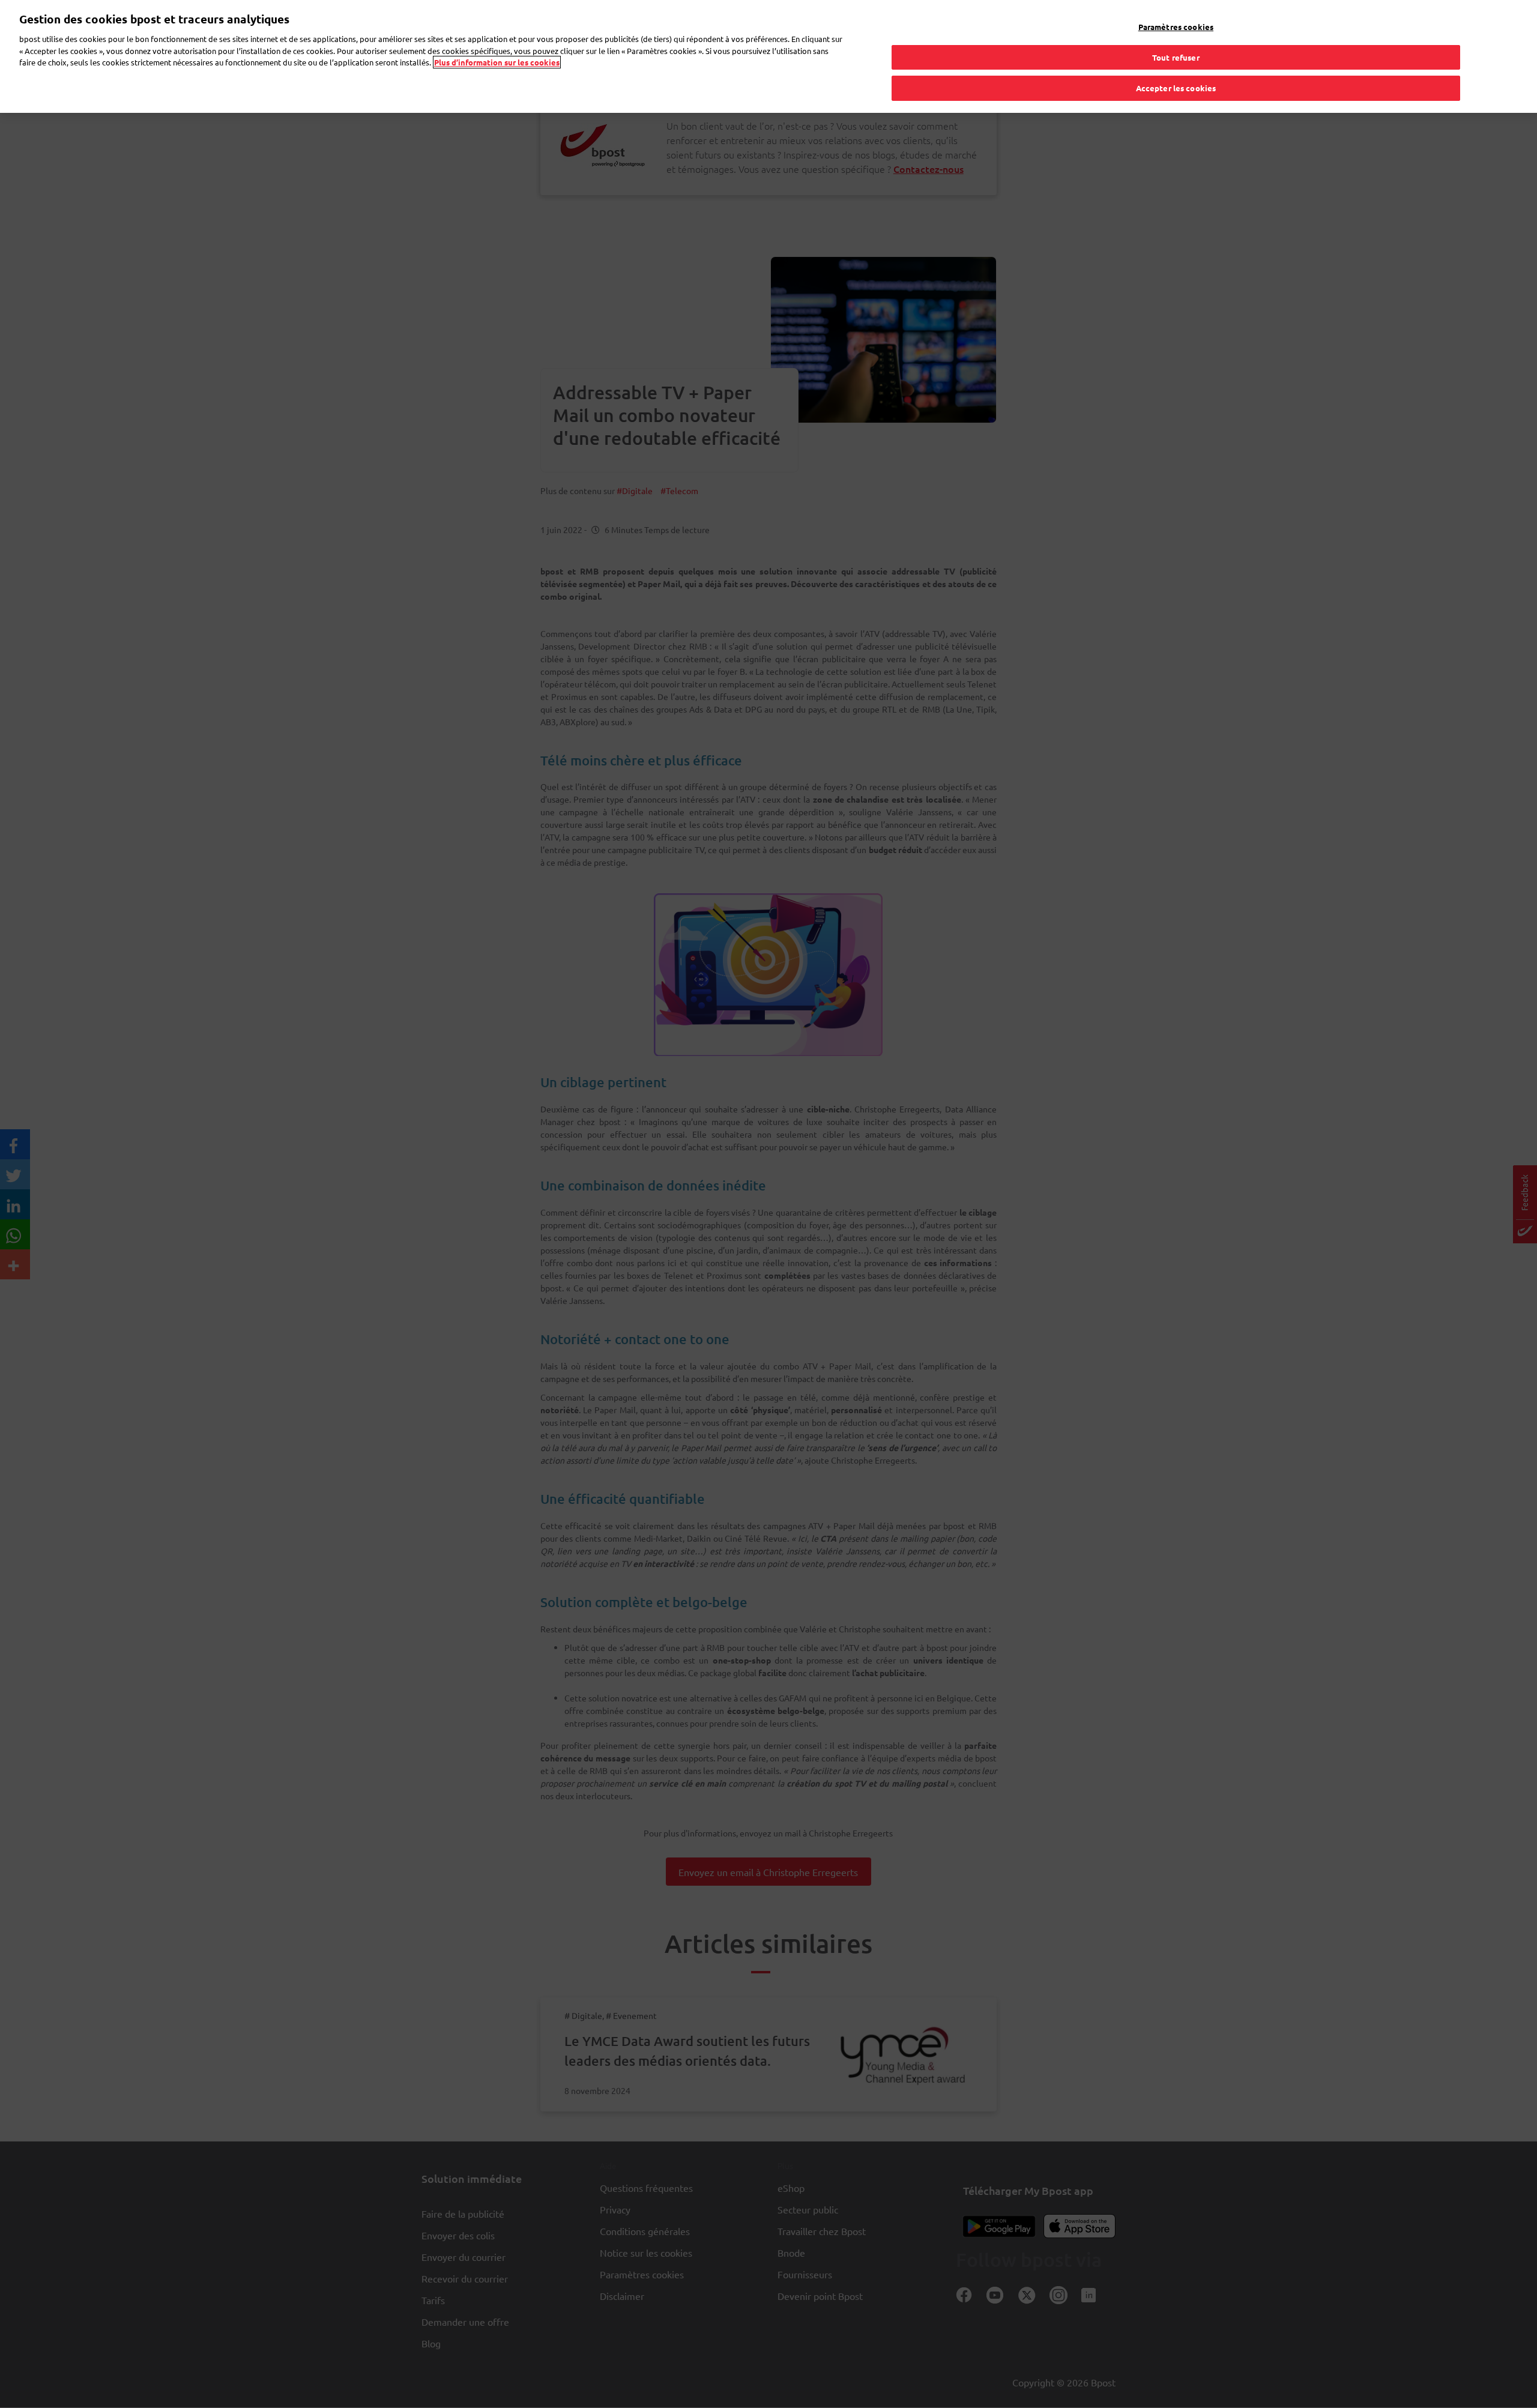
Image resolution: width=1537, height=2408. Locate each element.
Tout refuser (1176, 57)
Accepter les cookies (1176, 88)
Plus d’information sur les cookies (497, 62)
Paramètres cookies (1176, 27)
